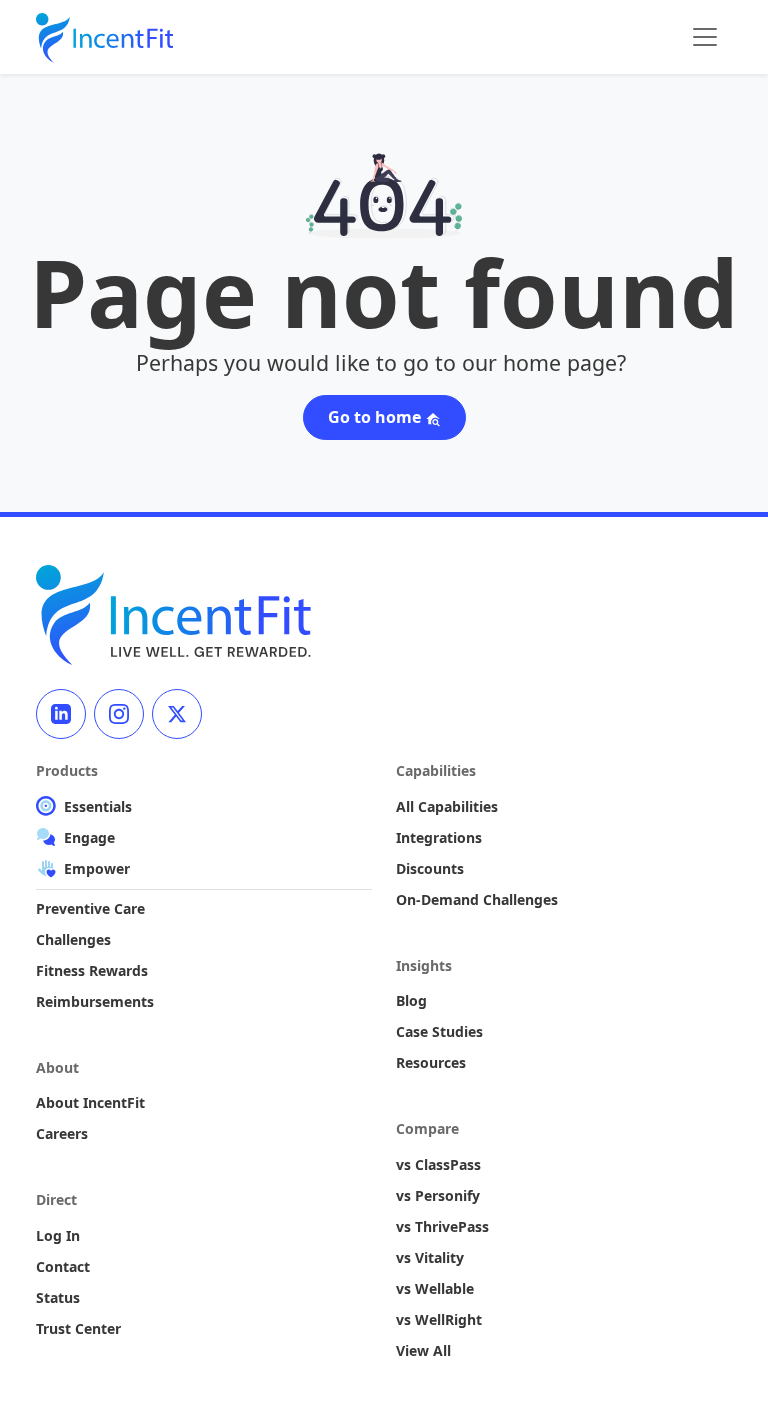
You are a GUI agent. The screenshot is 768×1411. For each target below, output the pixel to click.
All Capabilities (447, 806)
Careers (62, 1133)
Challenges (73, 939)
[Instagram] (119, 714)
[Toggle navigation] (705, 37)
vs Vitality (430, 1257)
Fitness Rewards (92, 970)
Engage (89, 837)
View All (423, 1350)
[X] (177, 714)
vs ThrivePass (442, 1226)
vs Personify (438, 1195)
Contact (63, 1266)
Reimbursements (95, 1001)
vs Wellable (435, 1288)
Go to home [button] (376, 417)
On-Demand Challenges (477, 899)
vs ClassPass (438, 1164)
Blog (411, 1000)
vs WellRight (439, 1319)
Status (58, 1297)
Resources (431, 1062)
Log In (58, 1235)
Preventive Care (90, 908)
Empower (97, 868)
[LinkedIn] (61, 714)
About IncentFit (90, 1102)
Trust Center (78, 1328)
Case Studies (439, 1031)
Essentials (98, 806)
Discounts (430, 868)
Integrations (439, 837)
